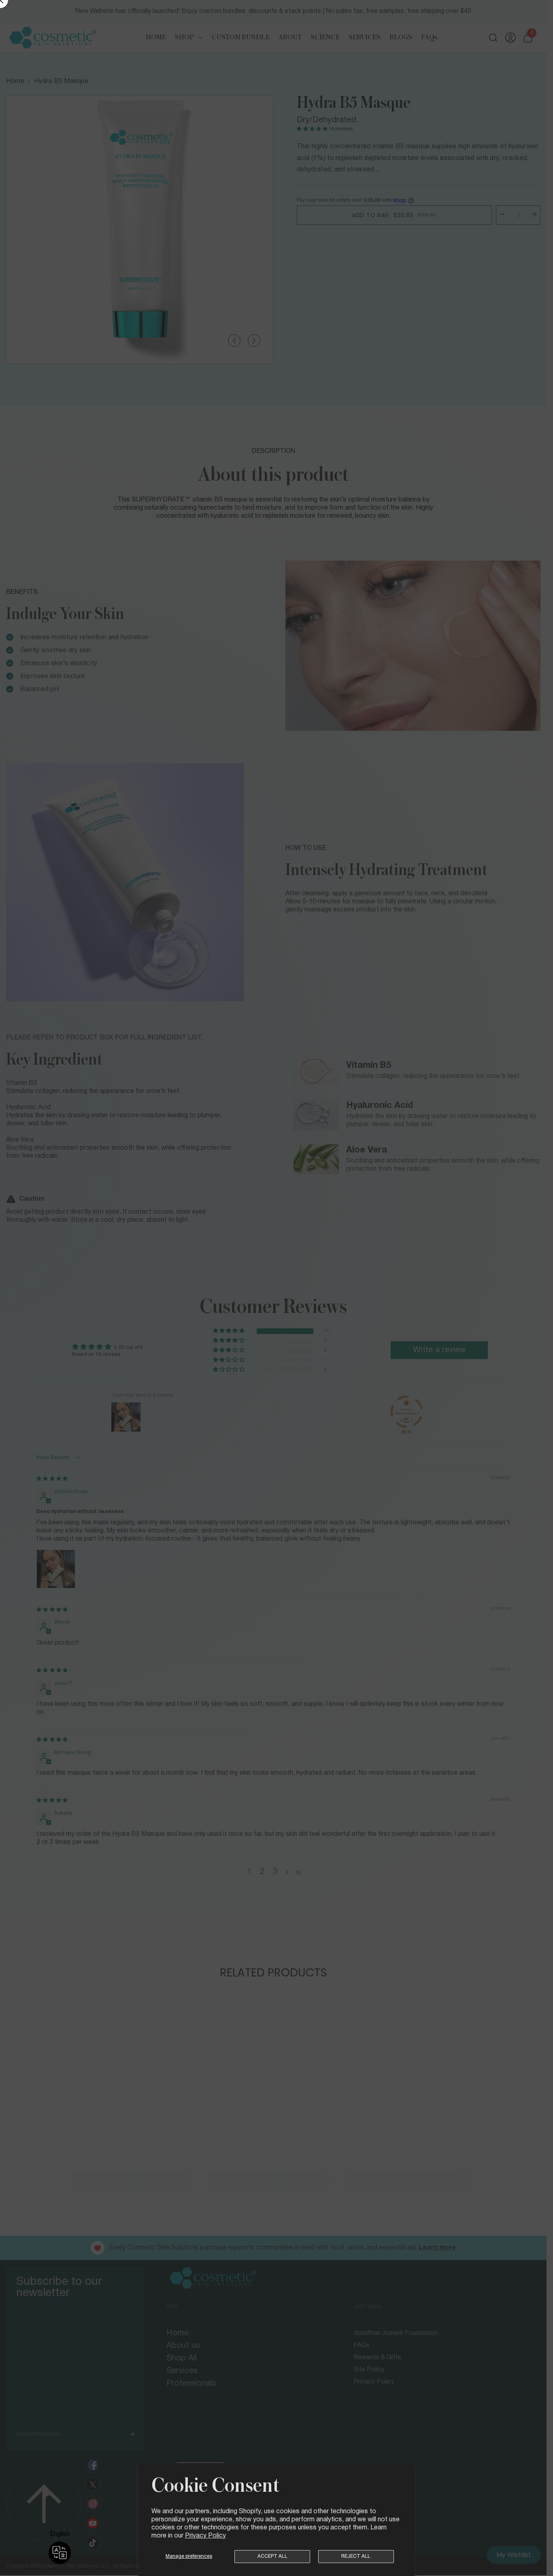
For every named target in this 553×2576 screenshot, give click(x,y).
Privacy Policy (205, 2536)
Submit (365, 1292)
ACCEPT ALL (272, 2556)
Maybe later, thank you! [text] (365, 1372)
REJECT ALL (356, 2556)
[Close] (449, 1171)
